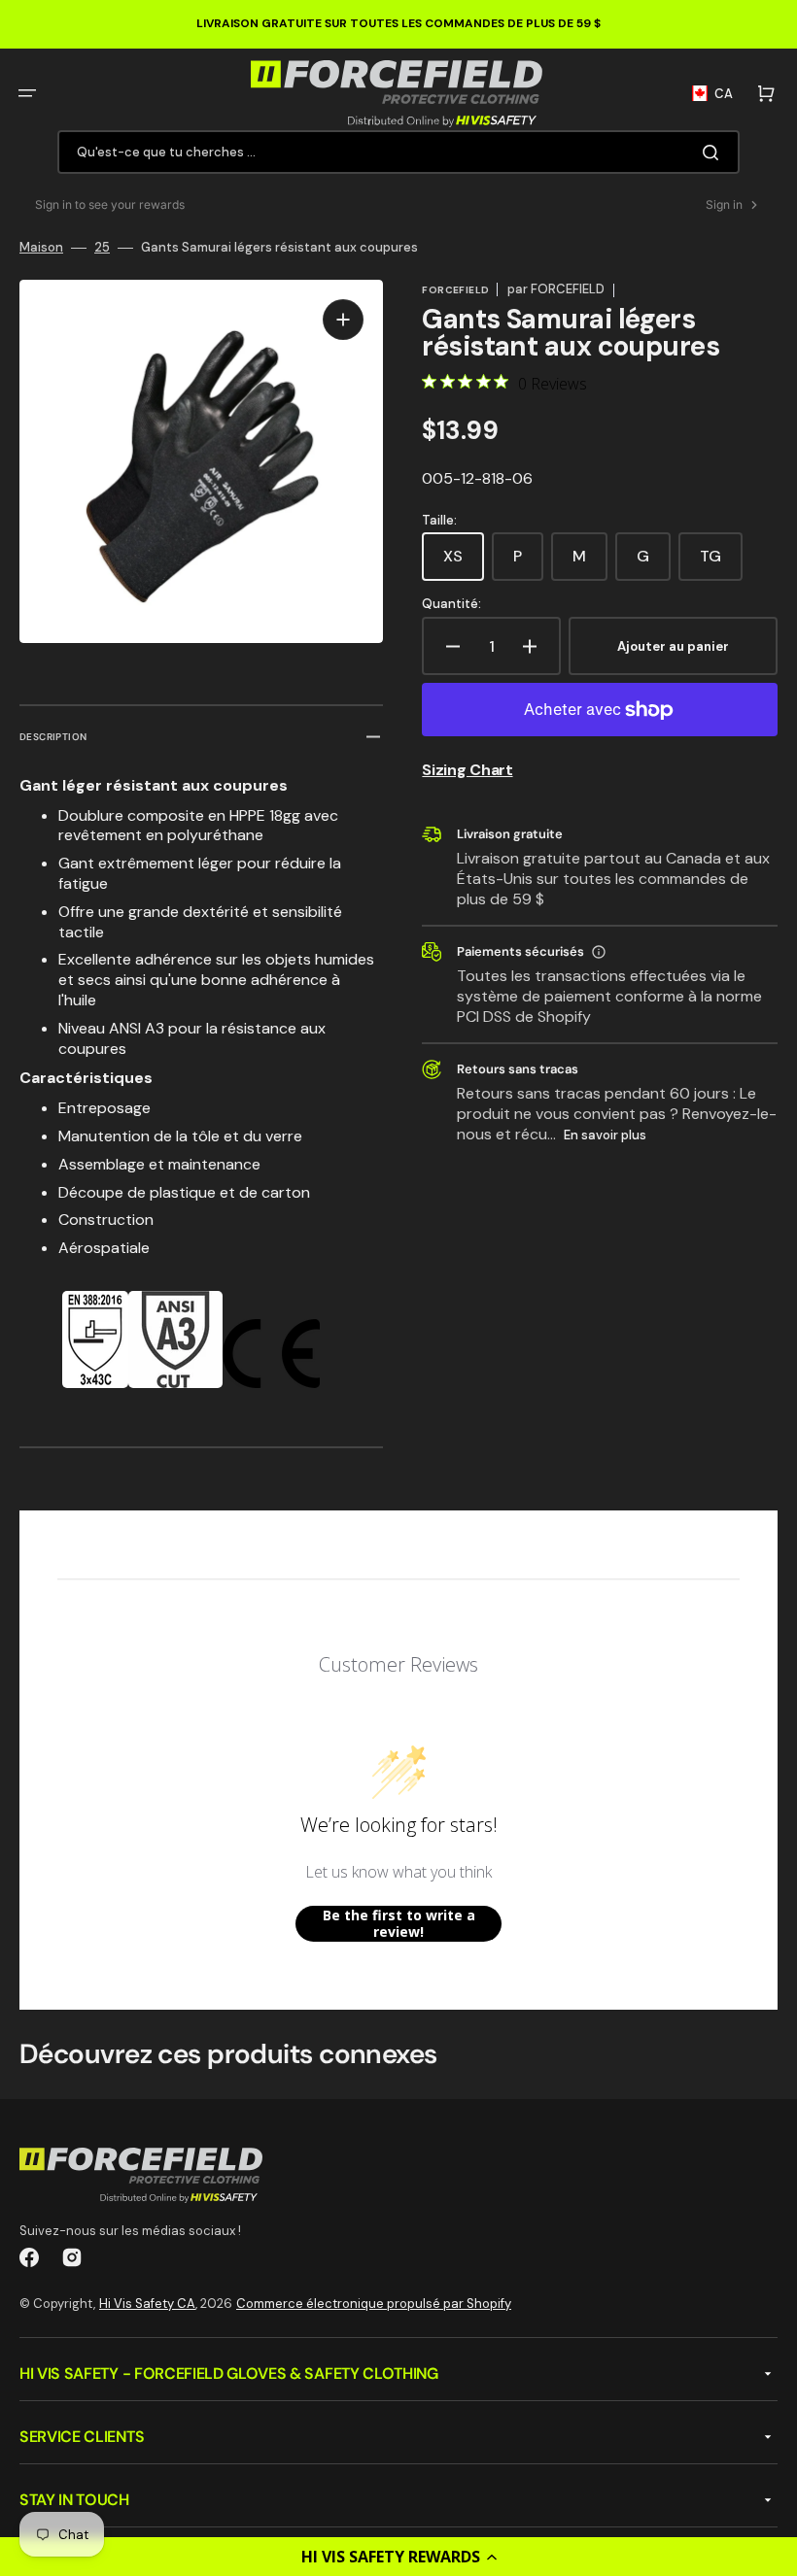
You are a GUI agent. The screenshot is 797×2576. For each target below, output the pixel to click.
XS (464, 563)
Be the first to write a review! (399, 1924)
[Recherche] (714, 153)
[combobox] (398, 152)
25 (102, 248)
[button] (398, 2557)
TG (721, 563)
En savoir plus (605, 1135)
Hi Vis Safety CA (147, 2304)
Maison (41, 248)
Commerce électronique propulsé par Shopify (374, 2304)
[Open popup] (599, 952)
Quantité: (451, 604)
